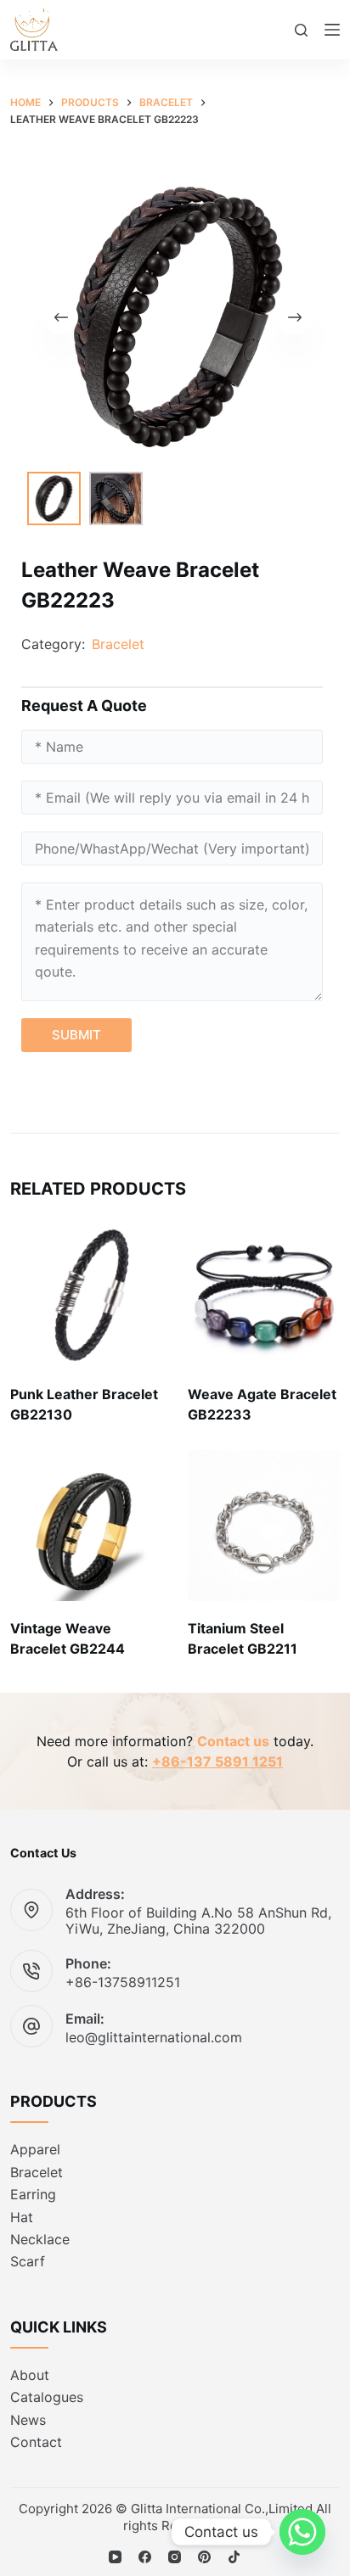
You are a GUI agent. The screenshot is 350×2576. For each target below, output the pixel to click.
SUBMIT (76, 1035)
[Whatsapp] (302, 2532)
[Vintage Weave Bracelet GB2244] (86, 1526)
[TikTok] (234, 2557)
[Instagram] (175, 2557)
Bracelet (118, 644)
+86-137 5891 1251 (217, 1761)
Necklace (40, 2239)
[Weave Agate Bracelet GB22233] (264, 1291)
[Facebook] (145, 2557)
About (30, 2375)
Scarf (28, 2261)
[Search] (301, 30)
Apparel (35, 2149)
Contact (36, 2442)
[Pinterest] (204, 2557)
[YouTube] (115, 2557)
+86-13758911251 (123, 1982)
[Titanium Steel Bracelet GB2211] (264, 1526)
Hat (22, 2217)
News (28, 2420)
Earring (33, 2194)
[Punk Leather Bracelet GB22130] (86, 1291)
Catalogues (47, 2397)
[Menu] (332, 30)
